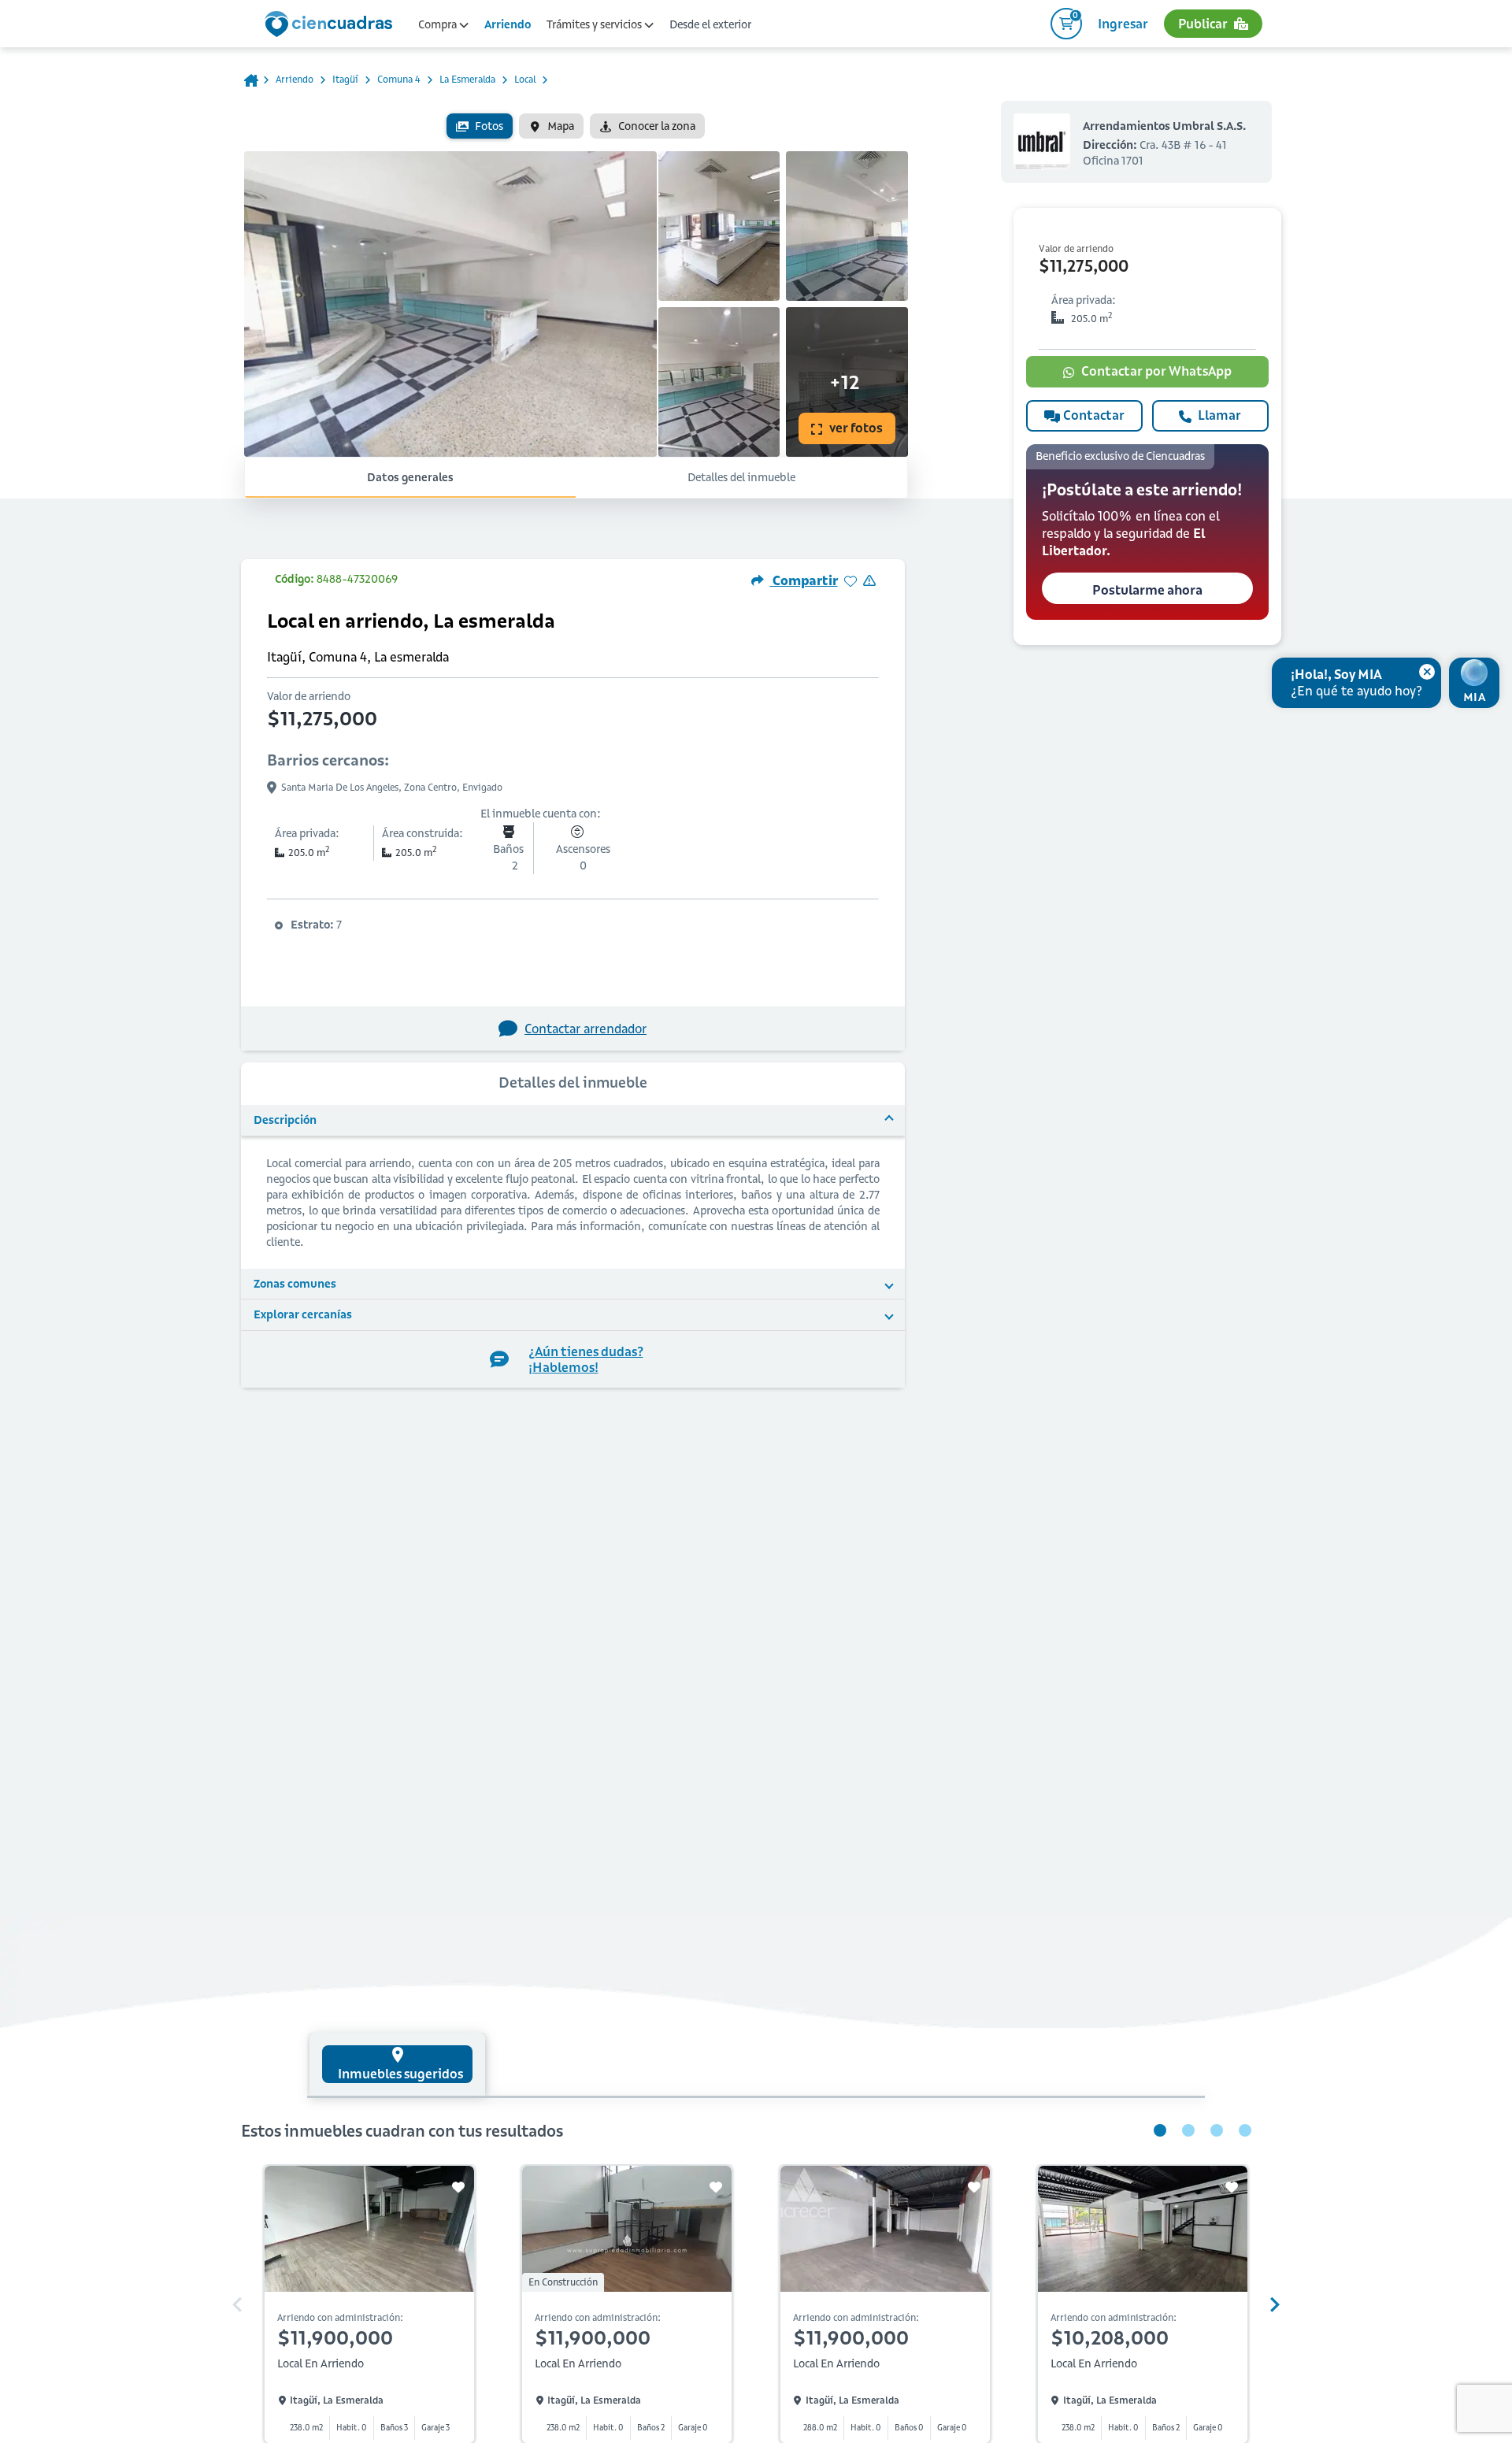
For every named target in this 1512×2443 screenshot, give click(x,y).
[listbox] (576, 126)
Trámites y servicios (595, 24)
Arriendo (508, 24)
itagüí (345, 79)
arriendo (295, 79)
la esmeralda (467, 79)
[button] (1147, 532)
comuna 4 (399, 79)
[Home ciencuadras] (332, 26)
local (525, 79)
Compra (439, 24)
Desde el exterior (710, 24)
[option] (480, 126)
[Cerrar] (1427, 672)
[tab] (397, 2064)
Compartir (804, 580)
